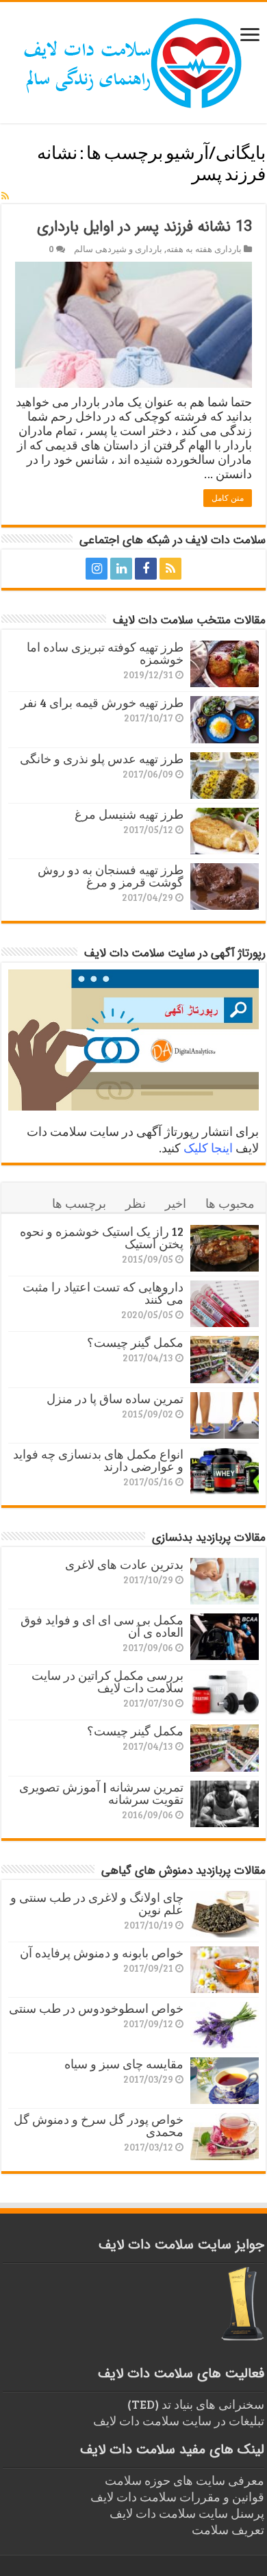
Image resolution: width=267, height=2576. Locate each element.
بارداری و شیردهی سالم (118, 249)
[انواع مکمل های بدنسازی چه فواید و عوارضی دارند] (225, 1471)
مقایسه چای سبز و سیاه (124, 2064)
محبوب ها (230, 1203)
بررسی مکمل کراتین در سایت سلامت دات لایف (107, 1681)
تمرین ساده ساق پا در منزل (115, 1398)
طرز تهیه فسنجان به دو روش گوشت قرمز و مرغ (111, 876)
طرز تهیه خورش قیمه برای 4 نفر (102, 702)
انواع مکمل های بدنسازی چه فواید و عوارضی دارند (98, 1460)
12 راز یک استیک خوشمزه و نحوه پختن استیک (102, 1237)
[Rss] (170, 569)
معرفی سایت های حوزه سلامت (185, 2480)
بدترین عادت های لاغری (124, 1564)
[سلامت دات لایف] (133, 60)
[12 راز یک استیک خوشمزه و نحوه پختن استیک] (225, 1248)
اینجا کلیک (208, 1148)
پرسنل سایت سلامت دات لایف (187, 2513)
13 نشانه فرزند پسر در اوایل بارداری (144, 227)
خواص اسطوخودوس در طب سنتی (96, 2008)
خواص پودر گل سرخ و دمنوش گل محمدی (99, 2125)
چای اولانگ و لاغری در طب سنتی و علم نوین (97, 1903)
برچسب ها (79, 1203)
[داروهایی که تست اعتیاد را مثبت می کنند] (225, 1304)
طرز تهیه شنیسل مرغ (129, 814)
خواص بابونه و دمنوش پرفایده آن (102, 1953)
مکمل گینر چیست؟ (135, 1342)
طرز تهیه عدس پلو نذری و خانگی (102, 758)
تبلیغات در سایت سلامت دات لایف (179, 2420)
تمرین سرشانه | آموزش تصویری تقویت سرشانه (101, 1793)
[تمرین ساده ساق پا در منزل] (225, 1415)
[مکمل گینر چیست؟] (225, 1359)
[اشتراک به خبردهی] (5, 196)
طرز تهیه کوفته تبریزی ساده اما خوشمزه (105, 653)
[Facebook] (146, 569)
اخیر (176, 1203)
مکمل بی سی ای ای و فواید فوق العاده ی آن (102, 1626)
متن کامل (228, 498)
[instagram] (97, 569)
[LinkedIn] (121, 569)
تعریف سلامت (228, 2529)
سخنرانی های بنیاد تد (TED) (196, 2404)
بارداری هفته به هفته (204, 249)
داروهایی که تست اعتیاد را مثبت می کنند (103, 1293)
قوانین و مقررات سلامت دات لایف (177, 2497)
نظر (136, 1203)
